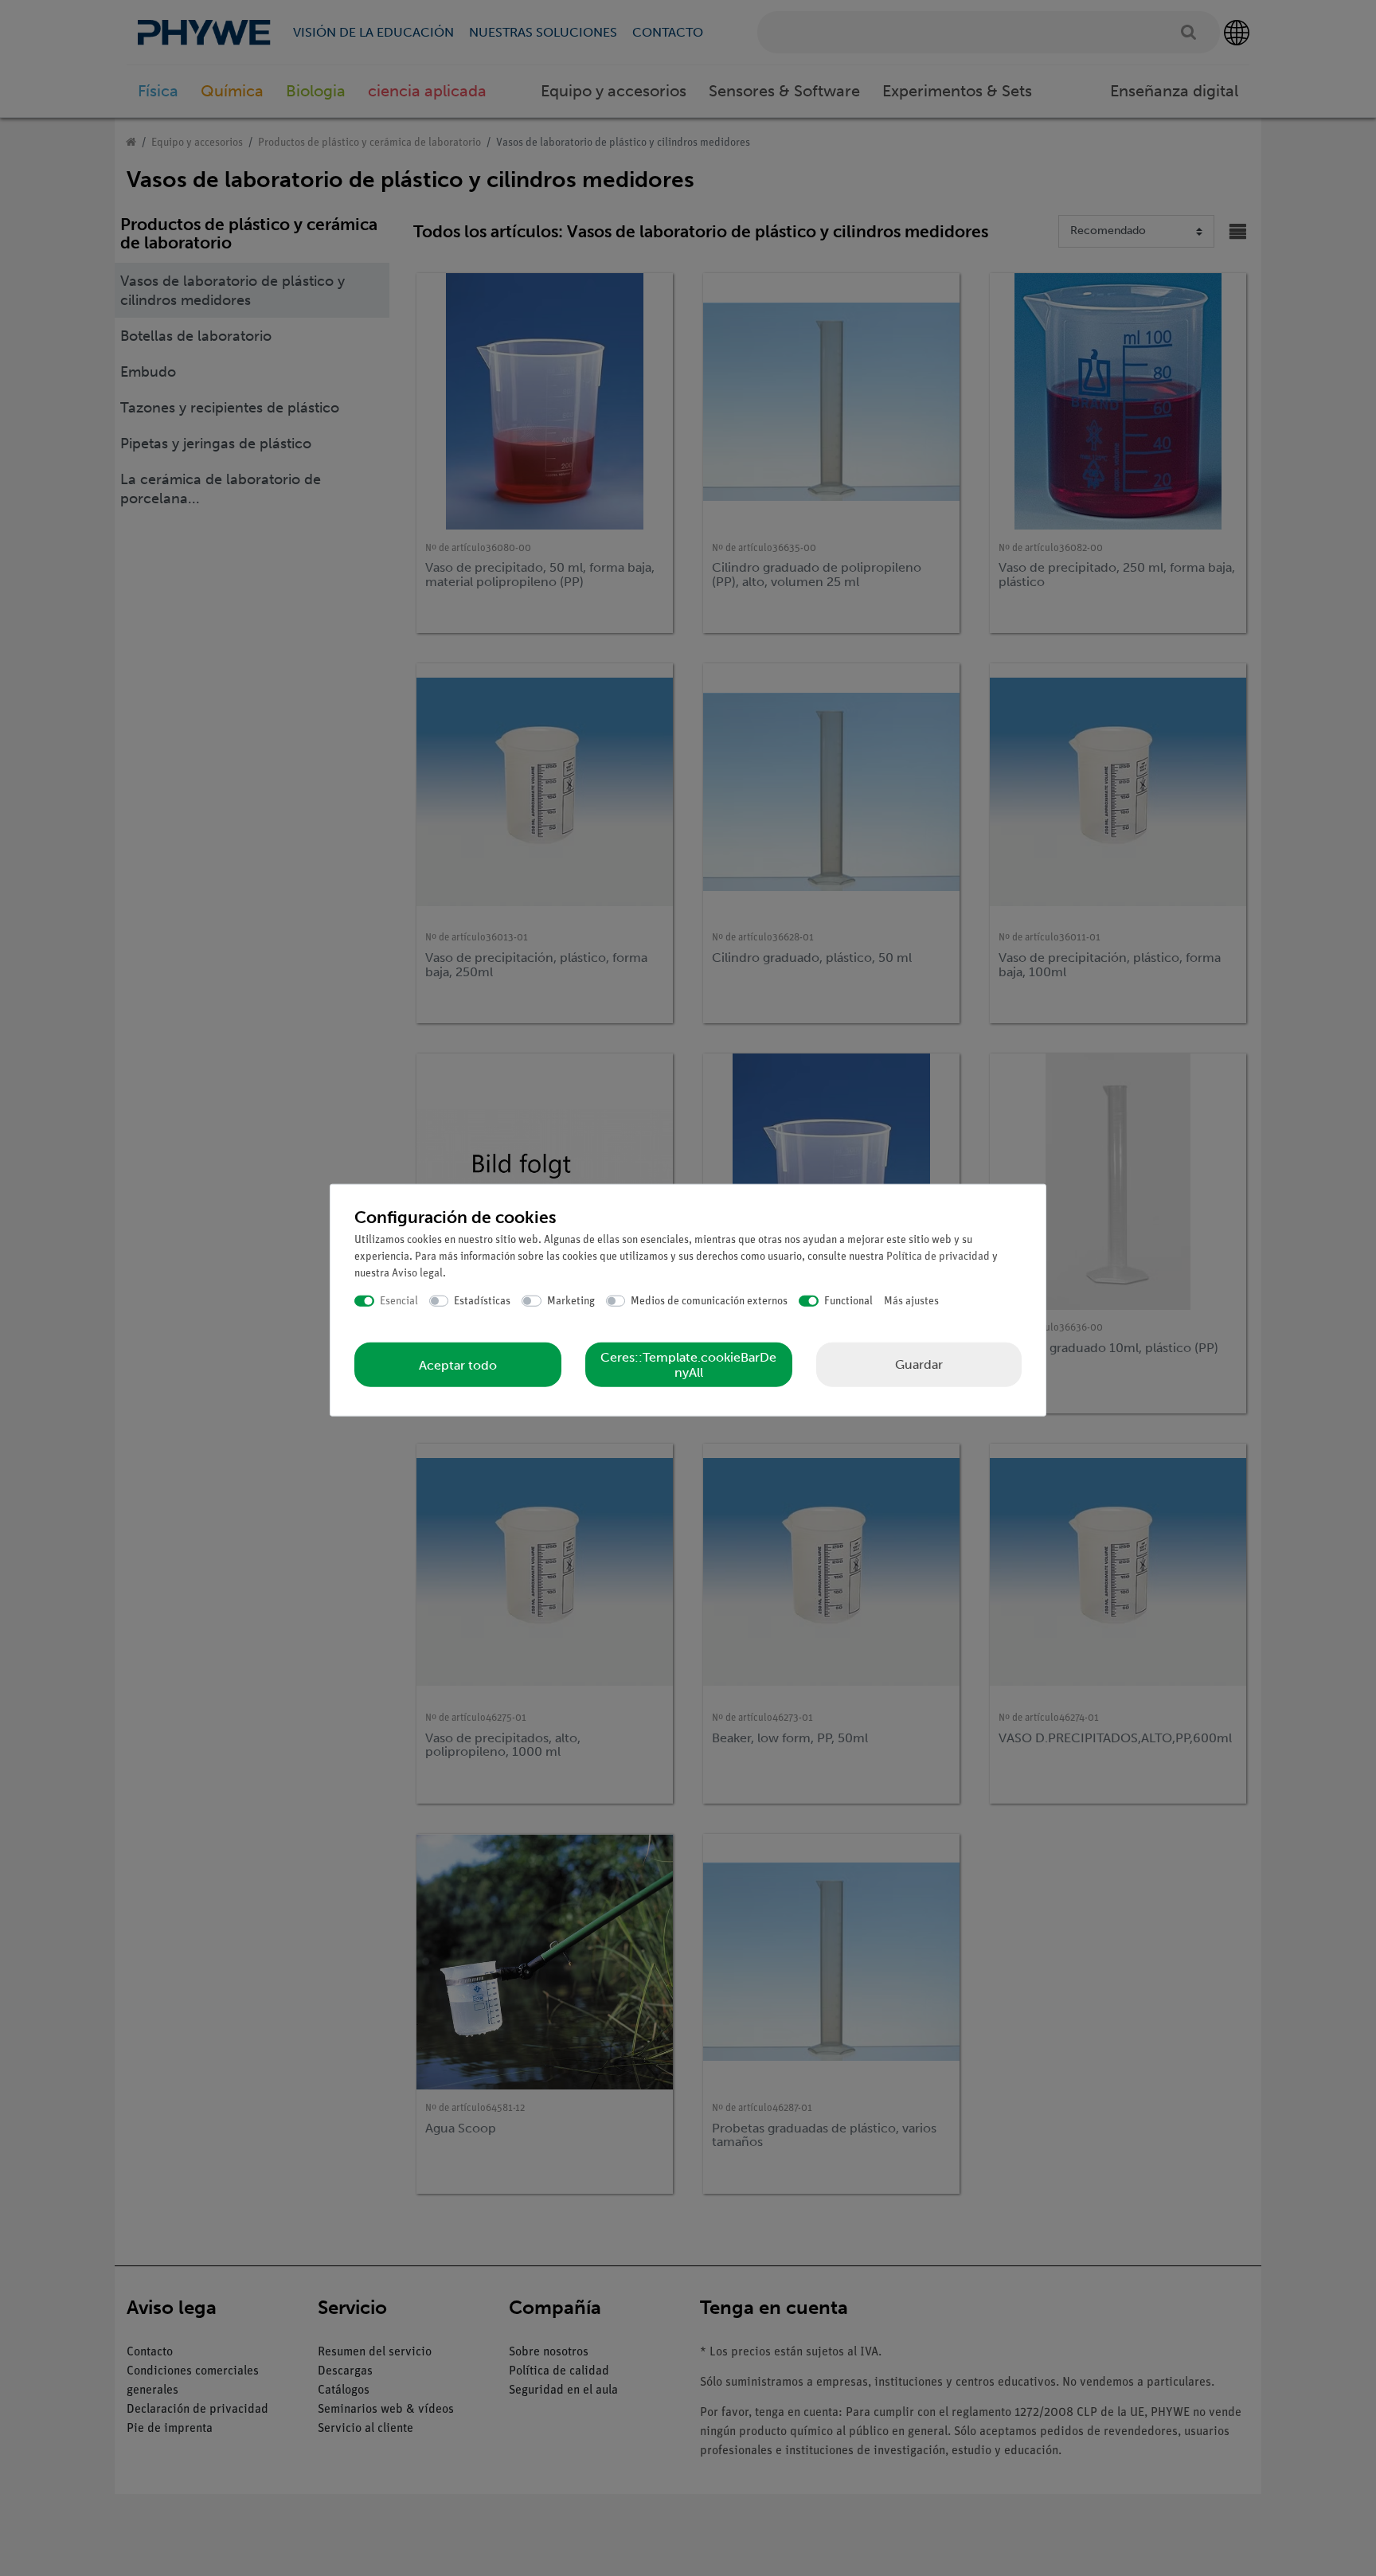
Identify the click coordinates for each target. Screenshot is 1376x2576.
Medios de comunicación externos (709, 1301)
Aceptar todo (458, 1364)
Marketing (571, 1301)
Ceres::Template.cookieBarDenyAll (688, 1365)
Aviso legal (417, 1273)
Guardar (919, 1364)
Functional (848, 1301)
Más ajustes (911, 1301)
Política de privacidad (938, 1256)
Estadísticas (482, 1301)
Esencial (399, 1301)
